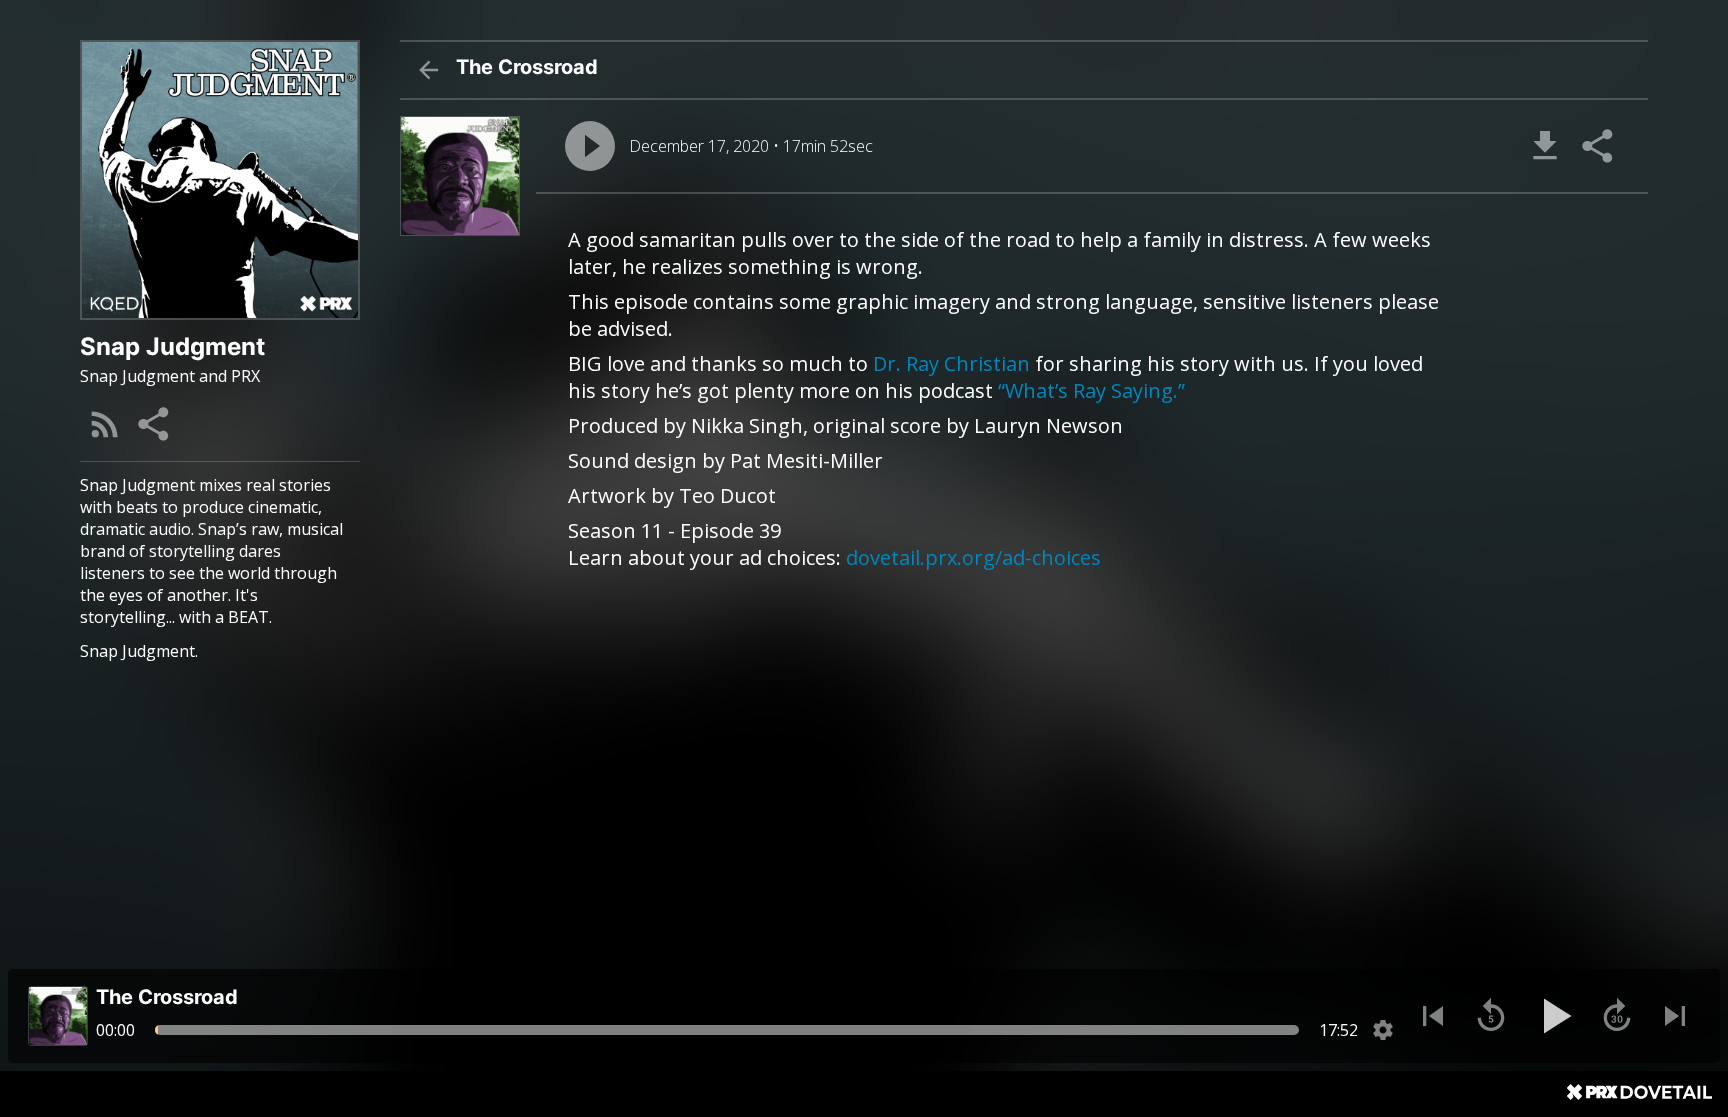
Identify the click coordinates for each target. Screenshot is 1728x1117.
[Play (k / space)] (1554, 1016)
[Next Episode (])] (1675, 1016)
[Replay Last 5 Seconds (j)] (1491, 1016)
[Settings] (1383, 1030)
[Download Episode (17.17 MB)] (1545, 146)
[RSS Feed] (105, 424)
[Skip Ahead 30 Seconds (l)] (1617, 1016)
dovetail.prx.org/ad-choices (973, 557)
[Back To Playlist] (428, 70)
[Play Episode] (590, 146)
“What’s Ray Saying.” (1091, 390)
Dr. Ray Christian (951, 363)
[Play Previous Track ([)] (1433, 1016)
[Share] (155, 424)
